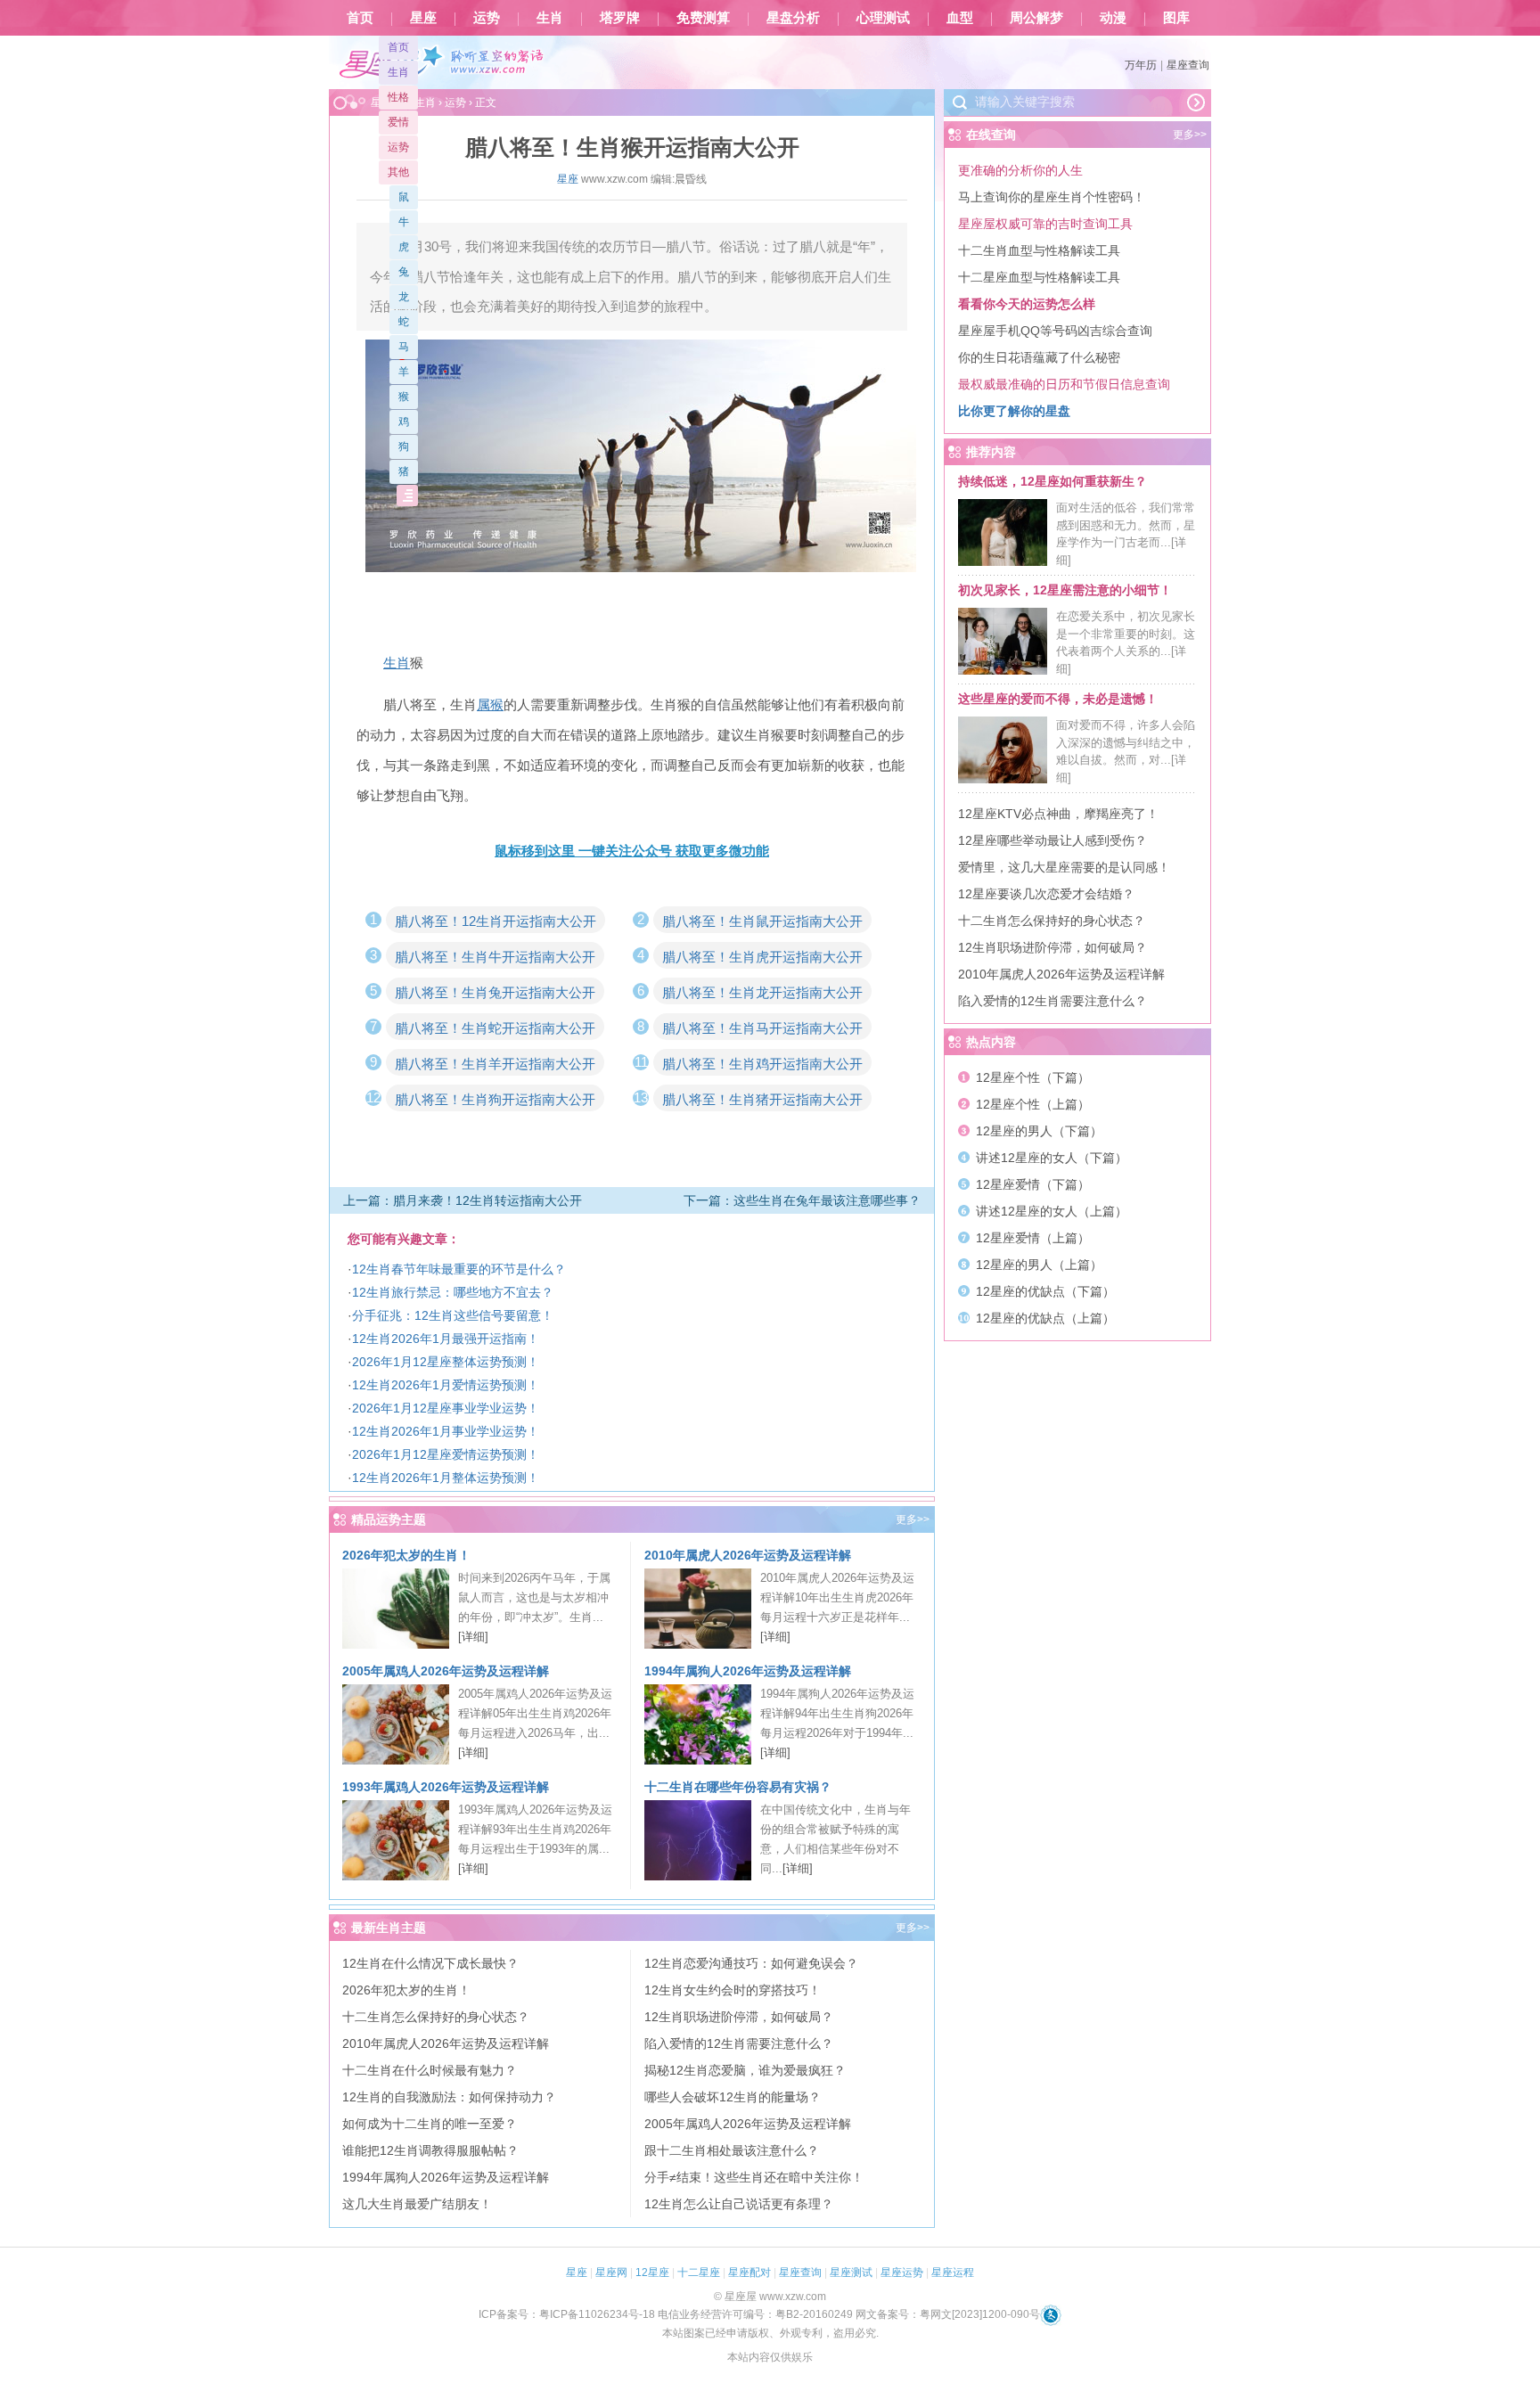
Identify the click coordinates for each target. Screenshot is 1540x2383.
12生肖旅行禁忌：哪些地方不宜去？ (453, 1292)
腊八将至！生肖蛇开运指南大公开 (495, 1028)
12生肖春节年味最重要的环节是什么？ (459, 1269)
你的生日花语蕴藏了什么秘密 (1039, 357)
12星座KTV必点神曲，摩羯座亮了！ (1058, 814)
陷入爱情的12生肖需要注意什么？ (739, 2043)
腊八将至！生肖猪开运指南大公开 (762, 1099)
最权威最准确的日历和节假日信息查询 (1064, 384)
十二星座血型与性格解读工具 (1039, 277)
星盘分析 (793, 18)
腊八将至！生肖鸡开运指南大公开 (762, 1064)
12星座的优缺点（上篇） (1045, 1318)
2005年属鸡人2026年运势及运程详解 (446, 1671)
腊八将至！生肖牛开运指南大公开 (495, 957)
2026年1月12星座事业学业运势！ (446, 1408)
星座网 (611, 2272)
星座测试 (851, 2272)
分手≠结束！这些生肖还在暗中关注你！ (754, 2177)
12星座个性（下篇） (1033, 1077)
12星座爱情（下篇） (1033, 1184)
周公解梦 (1036, 18)
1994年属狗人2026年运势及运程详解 (748, 1671)
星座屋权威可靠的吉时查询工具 (1045, 224)
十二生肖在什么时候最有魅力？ (430, 2070)
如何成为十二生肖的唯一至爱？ (430, 2124)
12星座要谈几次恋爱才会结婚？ (1046, 894)
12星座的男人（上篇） (1039, 1265)
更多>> (913, 1519)
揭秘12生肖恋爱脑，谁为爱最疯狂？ (745, 2070)
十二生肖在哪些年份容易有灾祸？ (738, 1787)
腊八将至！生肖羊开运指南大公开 (495, 1064)
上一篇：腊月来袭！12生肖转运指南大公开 (463, 1200)
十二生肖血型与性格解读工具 (1039, 250)
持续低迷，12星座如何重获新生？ (1053, 481)
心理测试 (883, 18)
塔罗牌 (620, 18)
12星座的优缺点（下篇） (1045, 1291)
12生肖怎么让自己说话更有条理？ (739, 2204)
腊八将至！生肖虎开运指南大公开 (762, 957)
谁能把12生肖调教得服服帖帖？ (430, 2150)
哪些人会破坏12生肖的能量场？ (733, 2097)
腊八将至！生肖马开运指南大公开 (762, 1028)
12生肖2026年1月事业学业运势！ (446, 1431)
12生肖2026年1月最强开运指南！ (446, 1339)
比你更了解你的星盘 (1014, 411)
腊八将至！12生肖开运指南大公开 (496, 921)
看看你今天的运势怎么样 (1027, 304)
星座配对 (750, 2272)
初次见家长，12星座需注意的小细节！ (1065, 590)
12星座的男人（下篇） (1039, 1131)
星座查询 (1188, 65)
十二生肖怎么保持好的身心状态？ (436, 2017)
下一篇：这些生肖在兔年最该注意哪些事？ (802, 1200)
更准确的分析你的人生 (1020, 170)
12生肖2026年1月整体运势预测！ (446, 1478)
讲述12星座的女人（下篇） (1052, 1158)
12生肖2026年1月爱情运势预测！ (446, 1385)
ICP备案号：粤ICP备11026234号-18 (567, 2314)
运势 (487, 18)
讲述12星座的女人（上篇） (1052, 1211)
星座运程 (953, 2272)
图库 (1176, 18)
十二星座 (699, 2272)
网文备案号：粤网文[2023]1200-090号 (948, 2314)
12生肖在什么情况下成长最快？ (430, 1963)
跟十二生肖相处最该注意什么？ (732, 2150)
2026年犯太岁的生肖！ (406, 1555)
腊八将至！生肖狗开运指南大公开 (495, 1099)
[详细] (473, 1637)
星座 (423, 18)
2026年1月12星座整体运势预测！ (446, 1362)
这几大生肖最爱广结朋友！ (417, 2204)
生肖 (550, 18)
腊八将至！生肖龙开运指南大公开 (762, 992)
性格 (398, 97)
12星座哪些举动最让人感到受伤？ (1053, 840)
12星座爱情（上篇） (1033, 1238)
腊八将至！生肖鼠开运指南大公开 (762, 921)
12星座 (652, 2272)
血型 (960, 18)
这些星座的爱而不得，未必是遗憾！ (1058, 699)
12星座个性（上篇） (1033, 1104)
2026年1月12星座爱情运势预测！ (446, 1454)
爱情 (398, 122)
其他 (398, 172)
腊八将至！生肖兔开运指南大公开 (495, 992)
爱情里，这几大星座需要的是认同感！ (1064, 867)
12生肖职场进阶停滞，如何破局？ (739, 2017)
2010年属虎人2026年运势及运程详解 (748, 1555)
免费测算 (703, 18)
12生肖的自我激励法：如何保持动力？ (449, 2097)
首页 (360, 18)
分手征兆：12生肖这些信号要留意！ (453, 1315)
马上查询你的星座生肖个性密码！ (1052, 197)
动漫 (1113, 18)
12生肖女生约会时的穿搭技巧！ (733, 1990)
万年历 (1141, 65)
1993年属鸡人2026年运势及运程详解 (446, 1787)
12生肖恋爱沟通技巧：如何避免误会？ (751, 1963)
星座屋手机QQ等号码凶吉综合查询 (1055, 331)
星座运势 (902, 2272)
